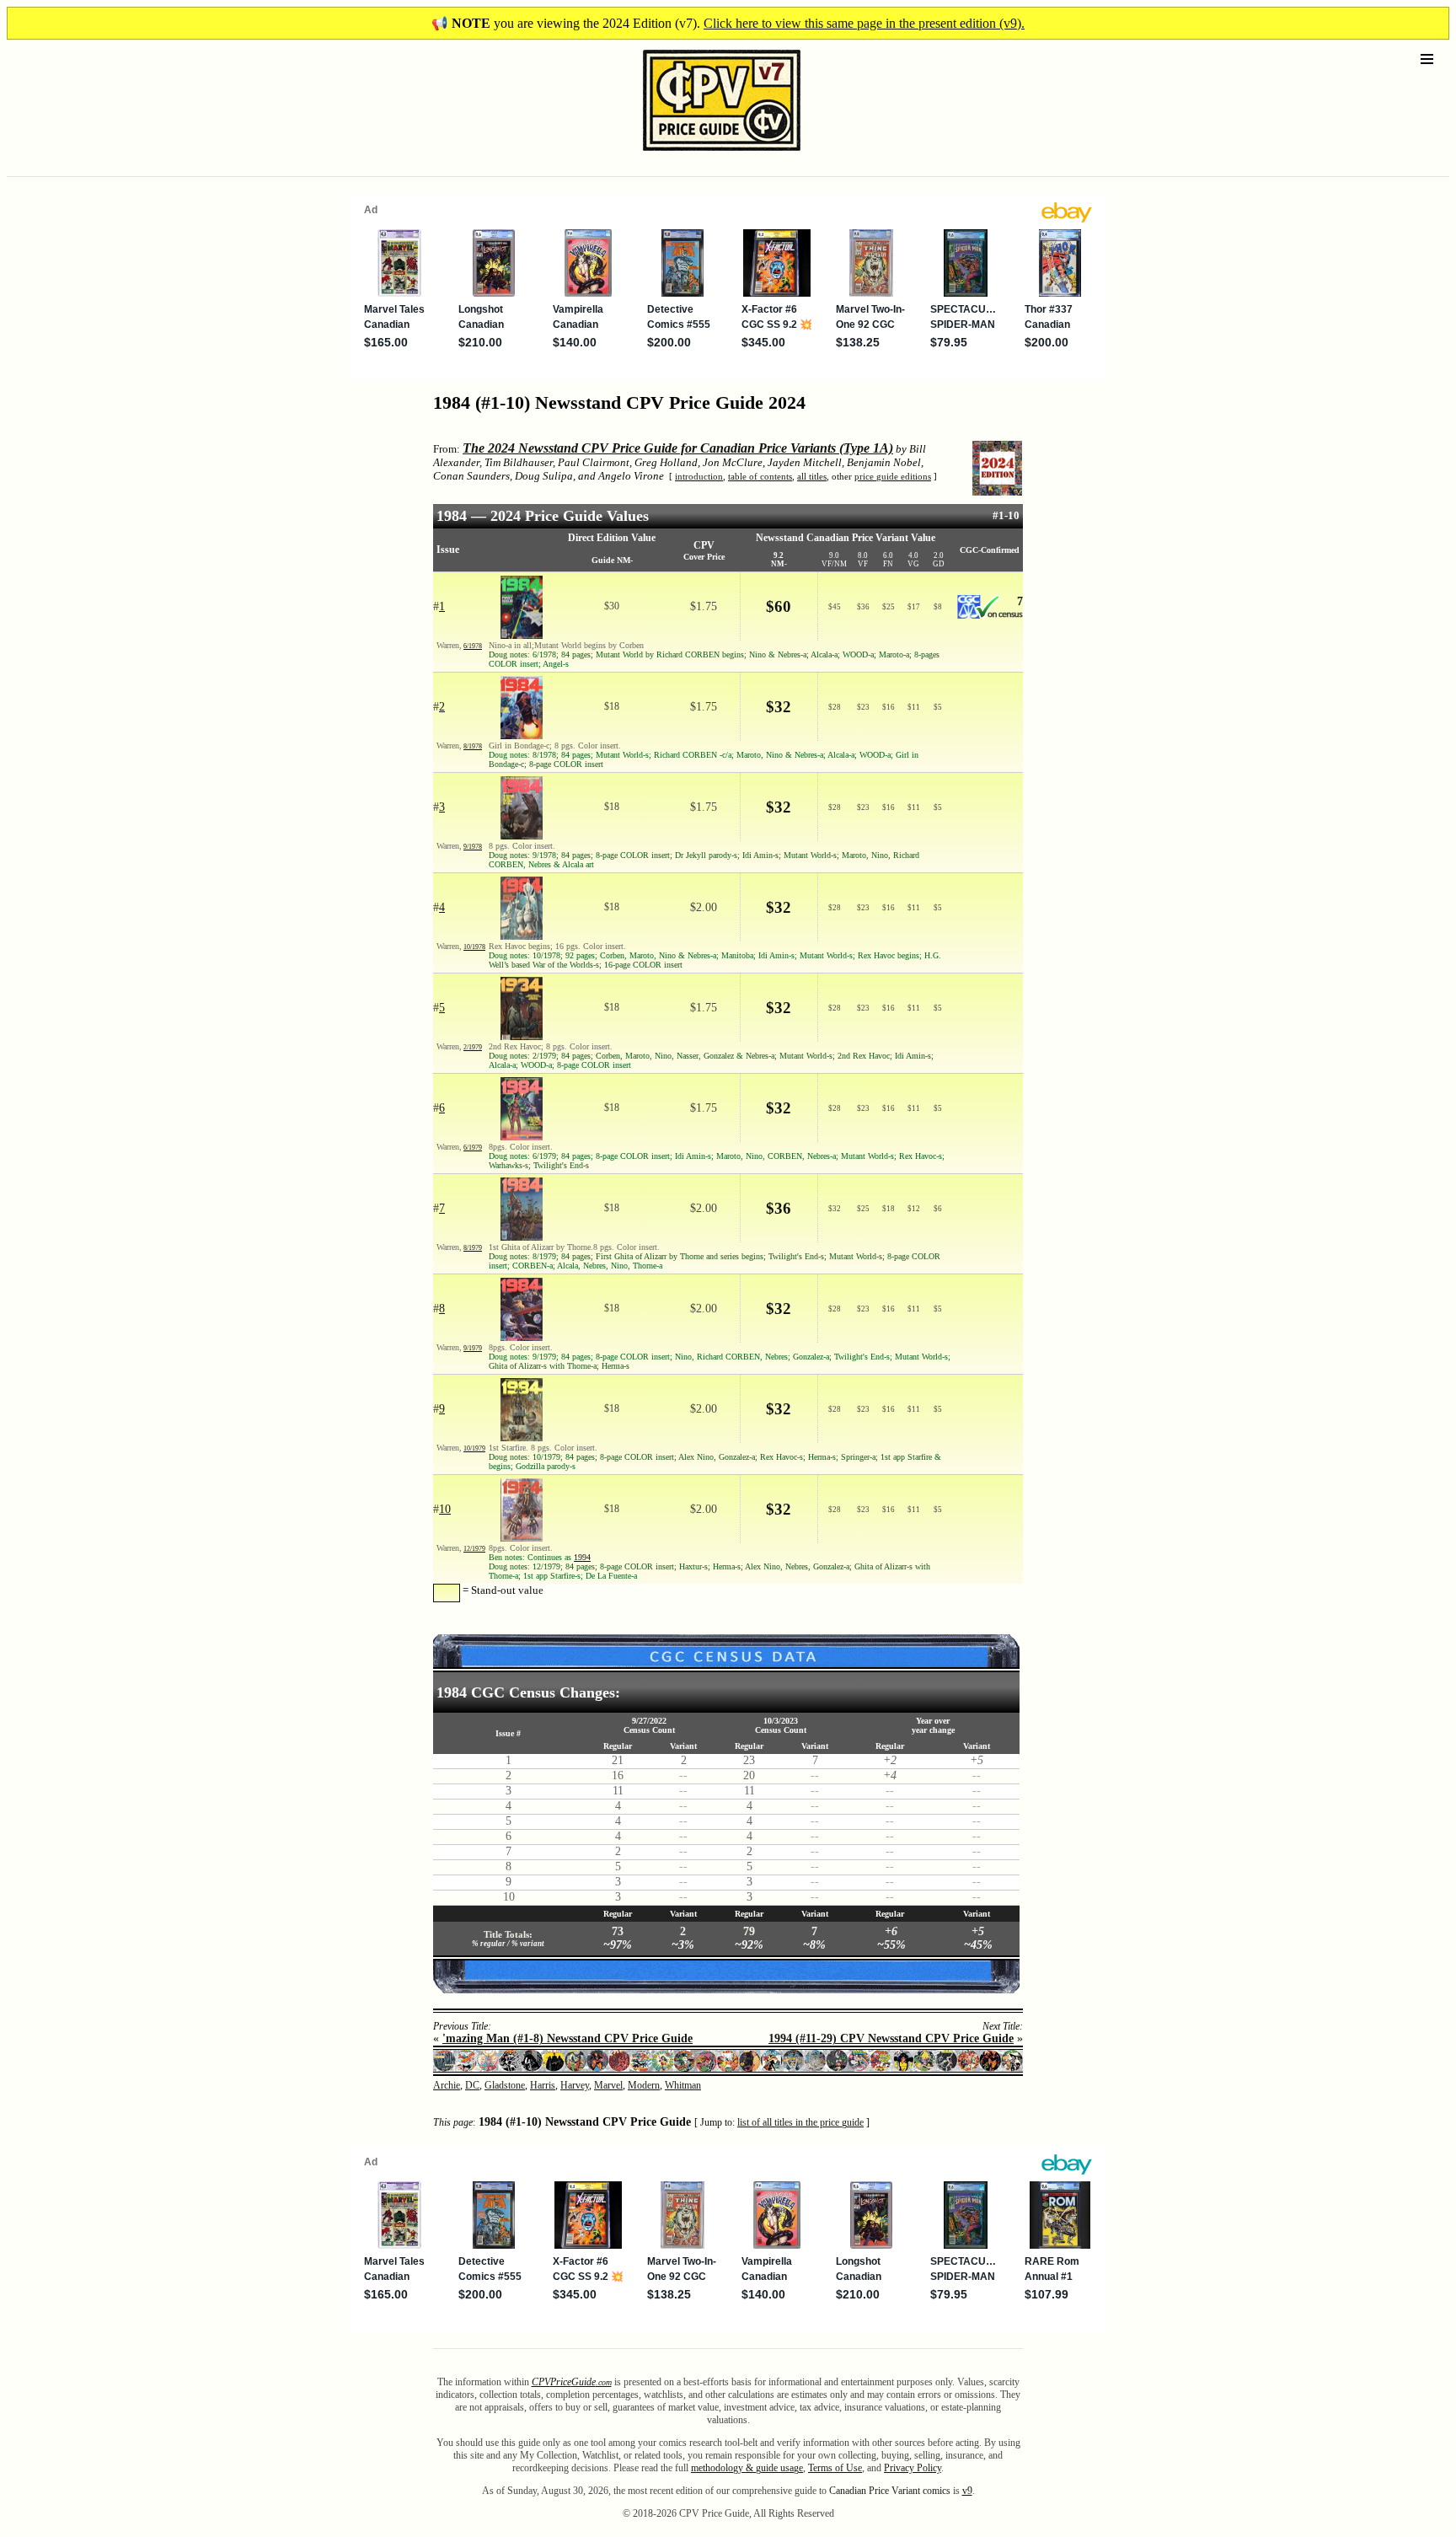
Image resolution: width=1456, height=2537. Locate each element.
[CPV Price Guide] (692, 155)
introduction (699, 476)
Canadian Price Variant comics (890, 2491)
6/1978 (473, 646)
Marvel (608, 2085)
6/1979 (473, 1148)
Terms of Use (835, 2468)
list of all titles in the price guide (800, 2123)
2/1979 (473, 1047)
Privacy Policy (913, 2468)
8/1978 (473, 746)
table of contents (760, 476)
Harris (543, 2085)
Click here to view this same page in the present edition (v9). (864, 23)
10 (445, 1509)
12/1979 (474, 1549)
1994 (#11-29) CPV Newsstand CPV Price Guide (891, 2038)
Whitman (683, 2085)
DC (472, 2085)
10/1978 (474, 947)
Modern (644, 2085)
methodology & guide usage (747, 2468)
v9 (967, 2491)
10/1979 (474, 1448)
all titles (812, 476)
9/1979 (473, 1348)
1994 (582, 1557)
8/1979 (473, 1248)
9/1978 (473, 847)
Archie (447, 2085)
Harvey (575, 2085)
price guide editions (893, 476)
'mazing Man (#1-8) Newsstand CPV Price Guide (567, 2038)
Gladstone (505, 2085)
